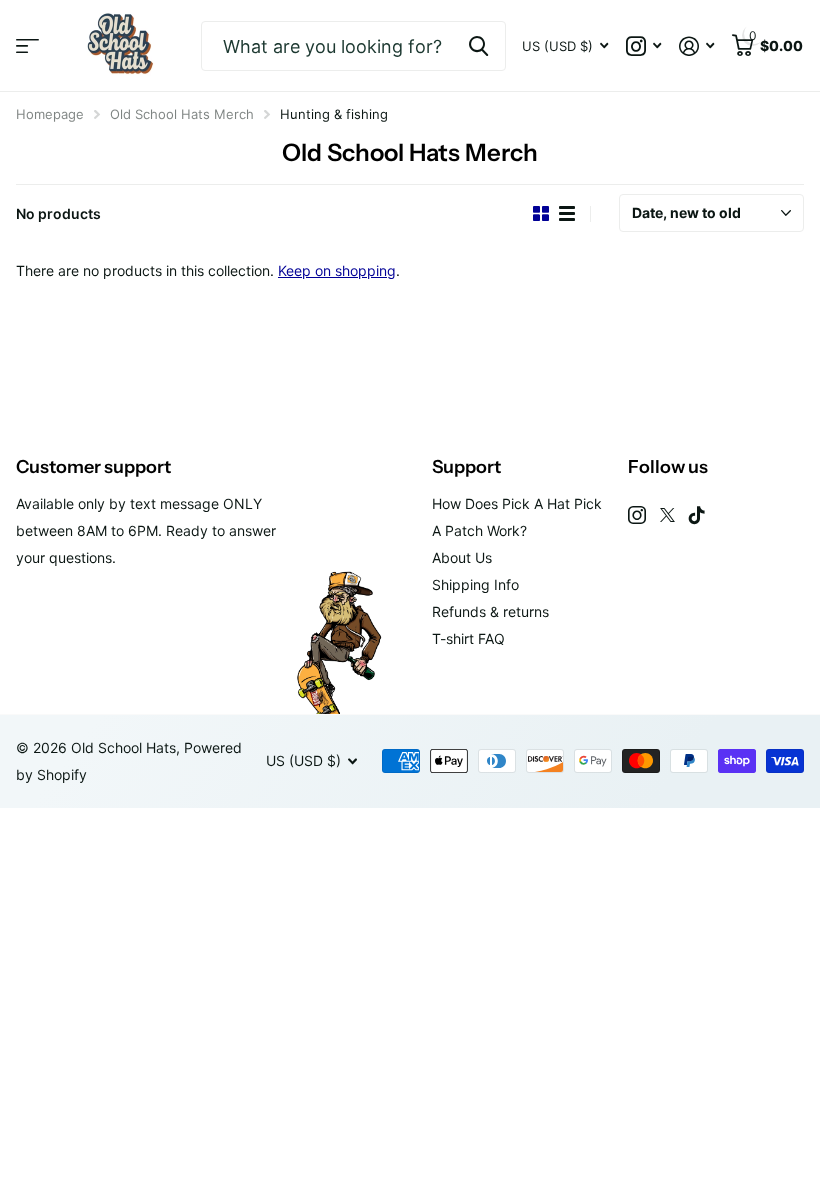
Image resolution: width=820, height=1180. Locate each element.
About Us (462, 557)
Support (466, 467)
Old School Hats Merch (182, 114)
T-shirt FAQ (468, 638)
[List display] (567, 213)
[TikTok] (697, 515)
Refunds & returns (490, 611)
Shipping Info (475, 584)
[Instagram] (637, 515)
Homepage (50, 114)
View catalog (27, 46)
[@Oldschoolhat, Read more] (643, 46)
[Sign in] (696, 46)
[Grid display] (541, 213)
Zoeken (478, 46)
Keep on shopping (337, 270)
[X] (667, 515)
